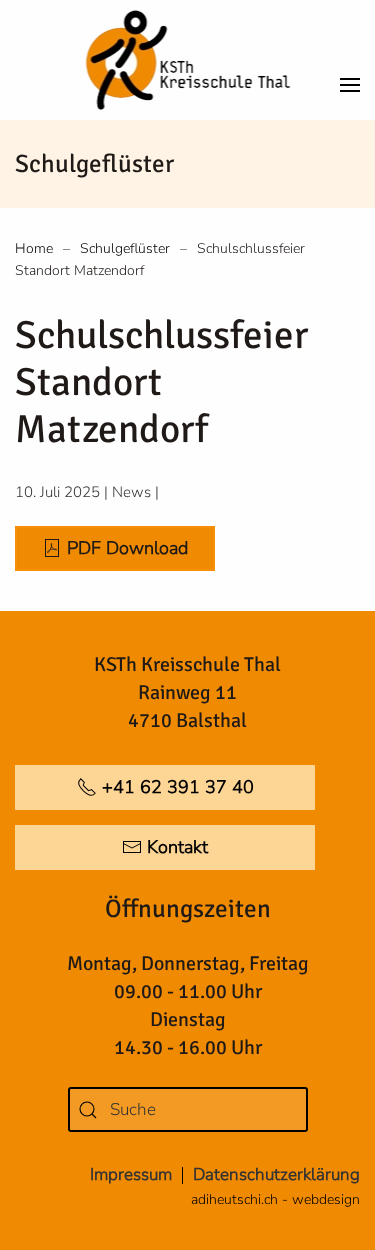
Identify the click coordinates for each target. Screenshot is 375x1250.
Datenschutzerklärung (276, 1174)
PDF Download (127, 548)
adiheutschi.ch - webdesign (275, 1199)
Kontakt (177, 847)
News (131, 492)
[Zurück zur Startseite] (187, 60)
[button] (350, 60)
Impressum (131, 1174)
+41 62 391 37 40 (178, 787)
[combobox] (188, 1109)
